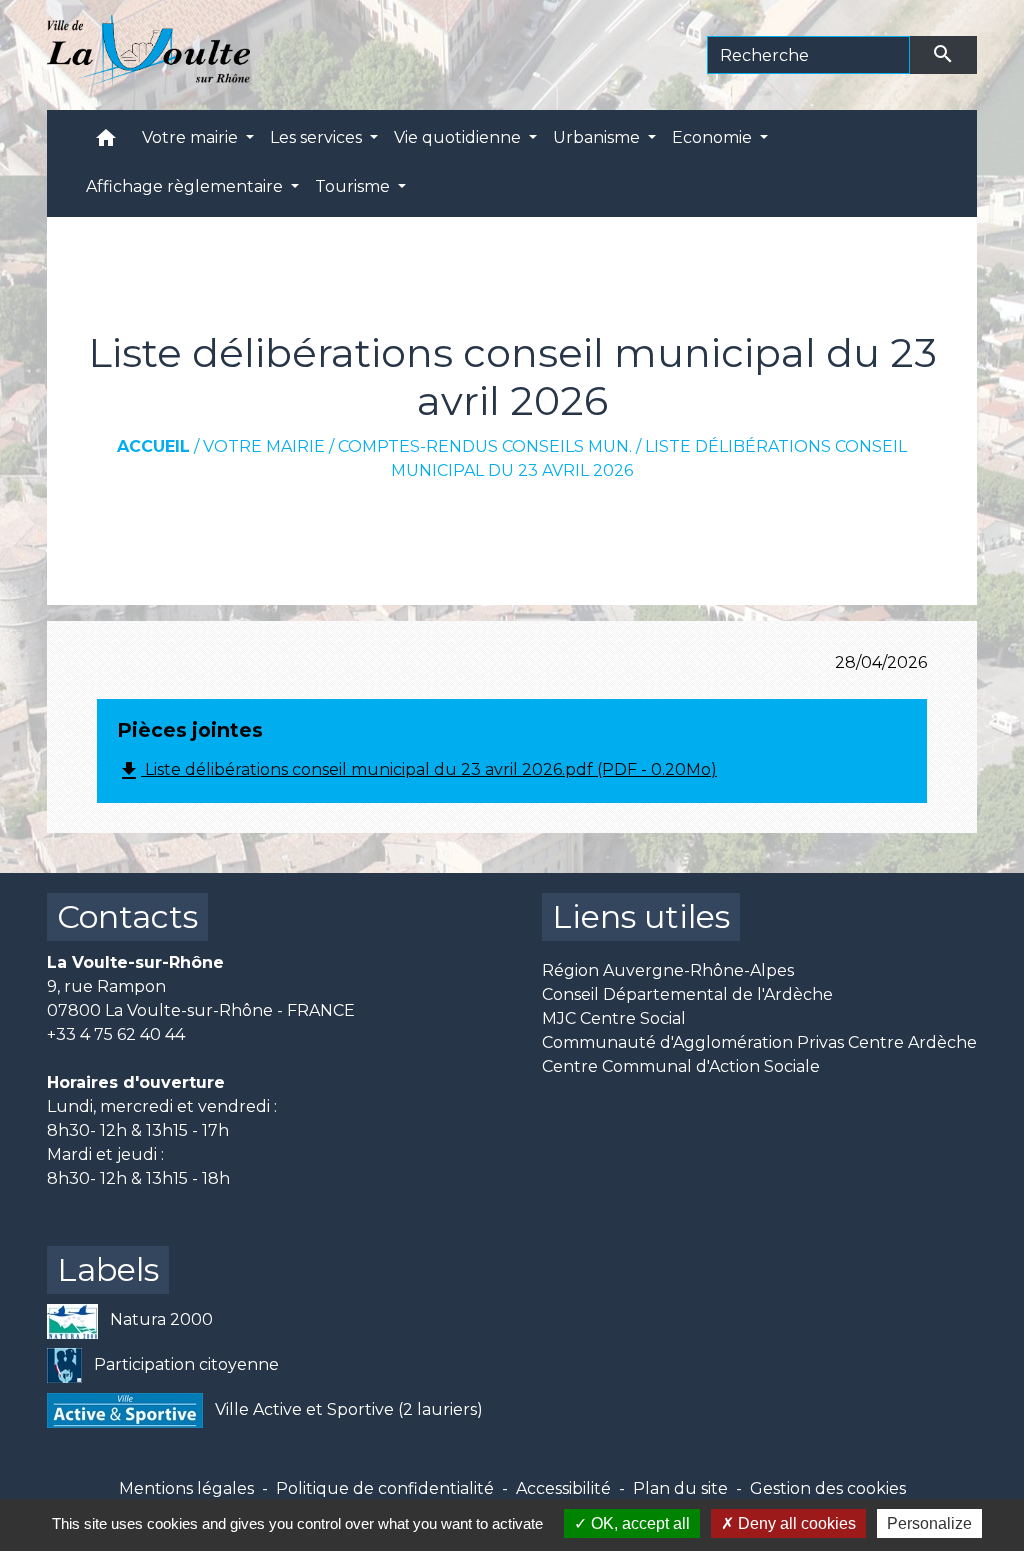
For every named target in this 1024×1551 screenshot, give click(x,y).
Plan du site (680, 1488)
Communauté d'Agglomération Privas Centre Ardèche (759, 1042)
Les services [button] (318, 137)
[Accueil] (148, 55)
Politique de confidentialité (385, 1488)
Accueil (153, 446)
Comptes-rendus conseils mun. (485, 446)
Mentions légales (186, 1488)
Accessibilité (563, 1488)
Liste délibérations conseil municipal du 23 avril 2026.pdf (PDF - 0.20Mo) (417, 771)
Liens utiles (641, 916)
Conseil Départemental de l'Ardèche (687, 994)
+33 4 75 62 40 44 (116, 1034)
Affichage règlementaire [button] (186, 186)
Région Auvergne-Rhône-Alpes (668, 970)
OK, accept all (638, 1523)
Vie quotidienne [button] (459, 137)
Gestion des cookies (828, 1488)
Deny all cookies (795, 1523)
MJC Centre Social (614, 1018)
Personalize (929, 1523)
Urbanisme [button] (598, 137)
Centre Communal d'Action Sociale (681, 1066)
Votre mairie (264, 446)
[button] (106, 142)
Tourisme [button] (354, 186)
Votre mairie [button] (192, 137)
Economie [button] (714, 137)
